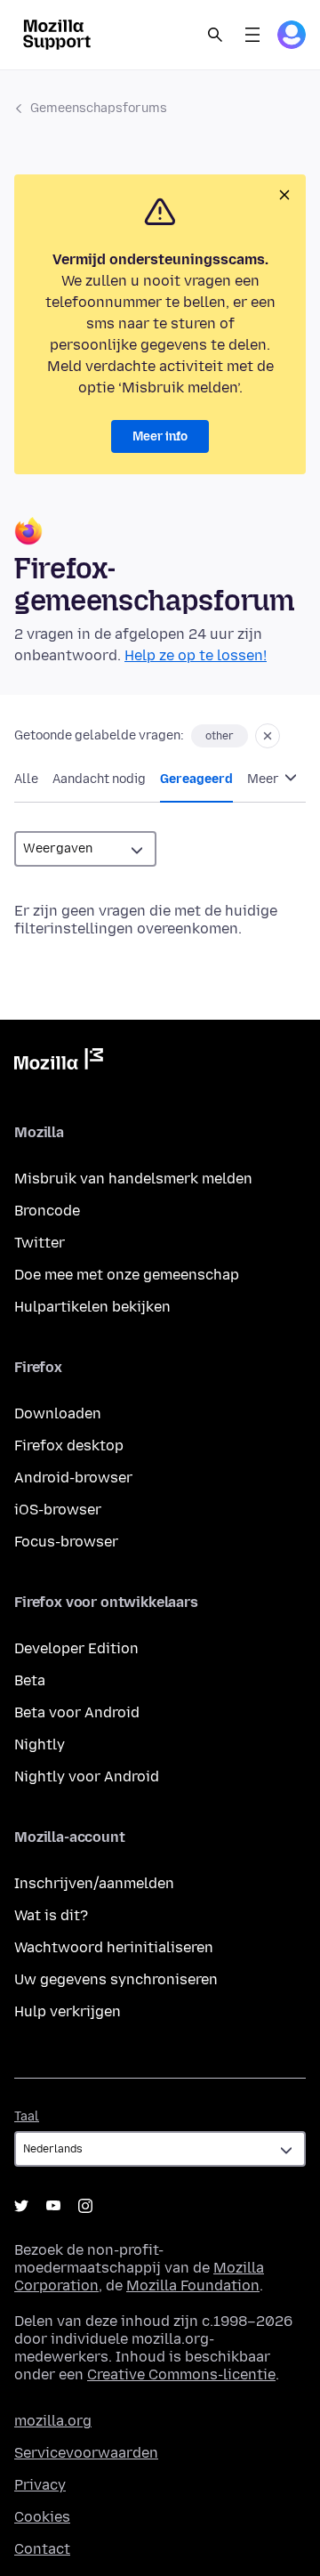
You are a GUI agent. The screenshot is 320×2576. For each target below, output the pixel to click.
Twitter (40, 1243)
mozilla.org (53, 2421)
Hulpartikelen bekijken (92, 1307)
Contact (42, 2549)
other (220, 736)
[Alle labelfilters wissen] (268, 736)
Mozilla (59, 1062)
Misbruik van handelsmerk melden (133, 1179)
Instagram (85, 2206)
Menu (252, 35)
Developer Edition (76, 1648)
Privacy (40, 2485)
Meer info (160, 436)
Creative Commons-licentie (181, 2374)
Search (215, 35)
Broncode (47, 1211)
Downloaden (58, 1413)
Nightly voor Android (87, 1777)
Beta (30, 1680)
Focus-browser (66, 1542)
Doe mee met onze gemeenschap (127, 1275)
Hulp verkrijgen (68, 2011)
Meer (264, 779)
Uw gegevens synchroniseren (116, 1979)
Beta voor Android (77, 1712)
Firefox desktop (69, 1445)
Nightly (40, 1744)
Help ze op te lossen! (196, 655)
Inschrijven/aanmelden (94, 1883)
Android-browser (73, 1478)
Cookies (42, 2517)
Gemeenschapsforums (99, 108)
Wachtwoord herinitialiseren (114, 1947)
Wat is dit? (51, 1915)
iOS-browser (58, 1510)
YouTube (53, 2206)
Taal (27, 2116)
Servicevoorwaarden (86, 2453)
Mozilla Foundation (193, 2285)
